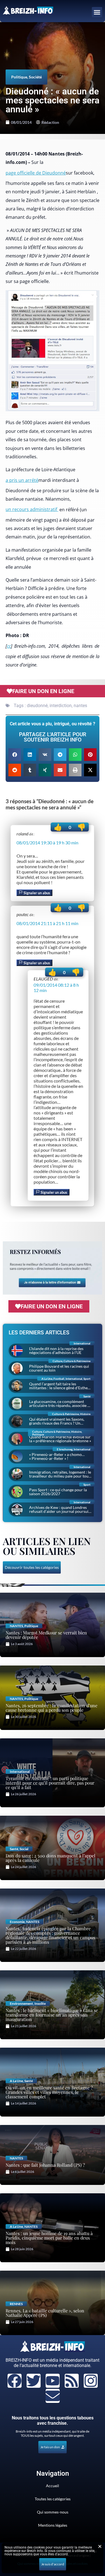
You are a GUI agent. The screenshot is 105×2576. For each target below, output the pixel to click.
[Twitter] (34, 2381)
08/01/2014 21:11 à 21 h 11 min (47, 923)
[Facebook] (15, 2381)
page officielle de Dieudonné (36, 173)
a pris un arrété (22, 480)
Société (35, 77)
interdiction (61, 706)
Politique (19, 77)
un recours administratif (32, 509)
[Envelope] (53, 2396)
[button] (97, 12)
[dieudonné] (53, 351)
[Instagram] (91, 2381)
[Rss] (72, 2381)
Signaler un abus (36, 893)
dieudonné (37, 706)
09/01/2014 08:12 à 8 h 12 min (56, 988)
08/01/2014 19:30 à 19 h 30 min (47, 843)
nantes (80, 706)
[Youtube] (53, 2381)
